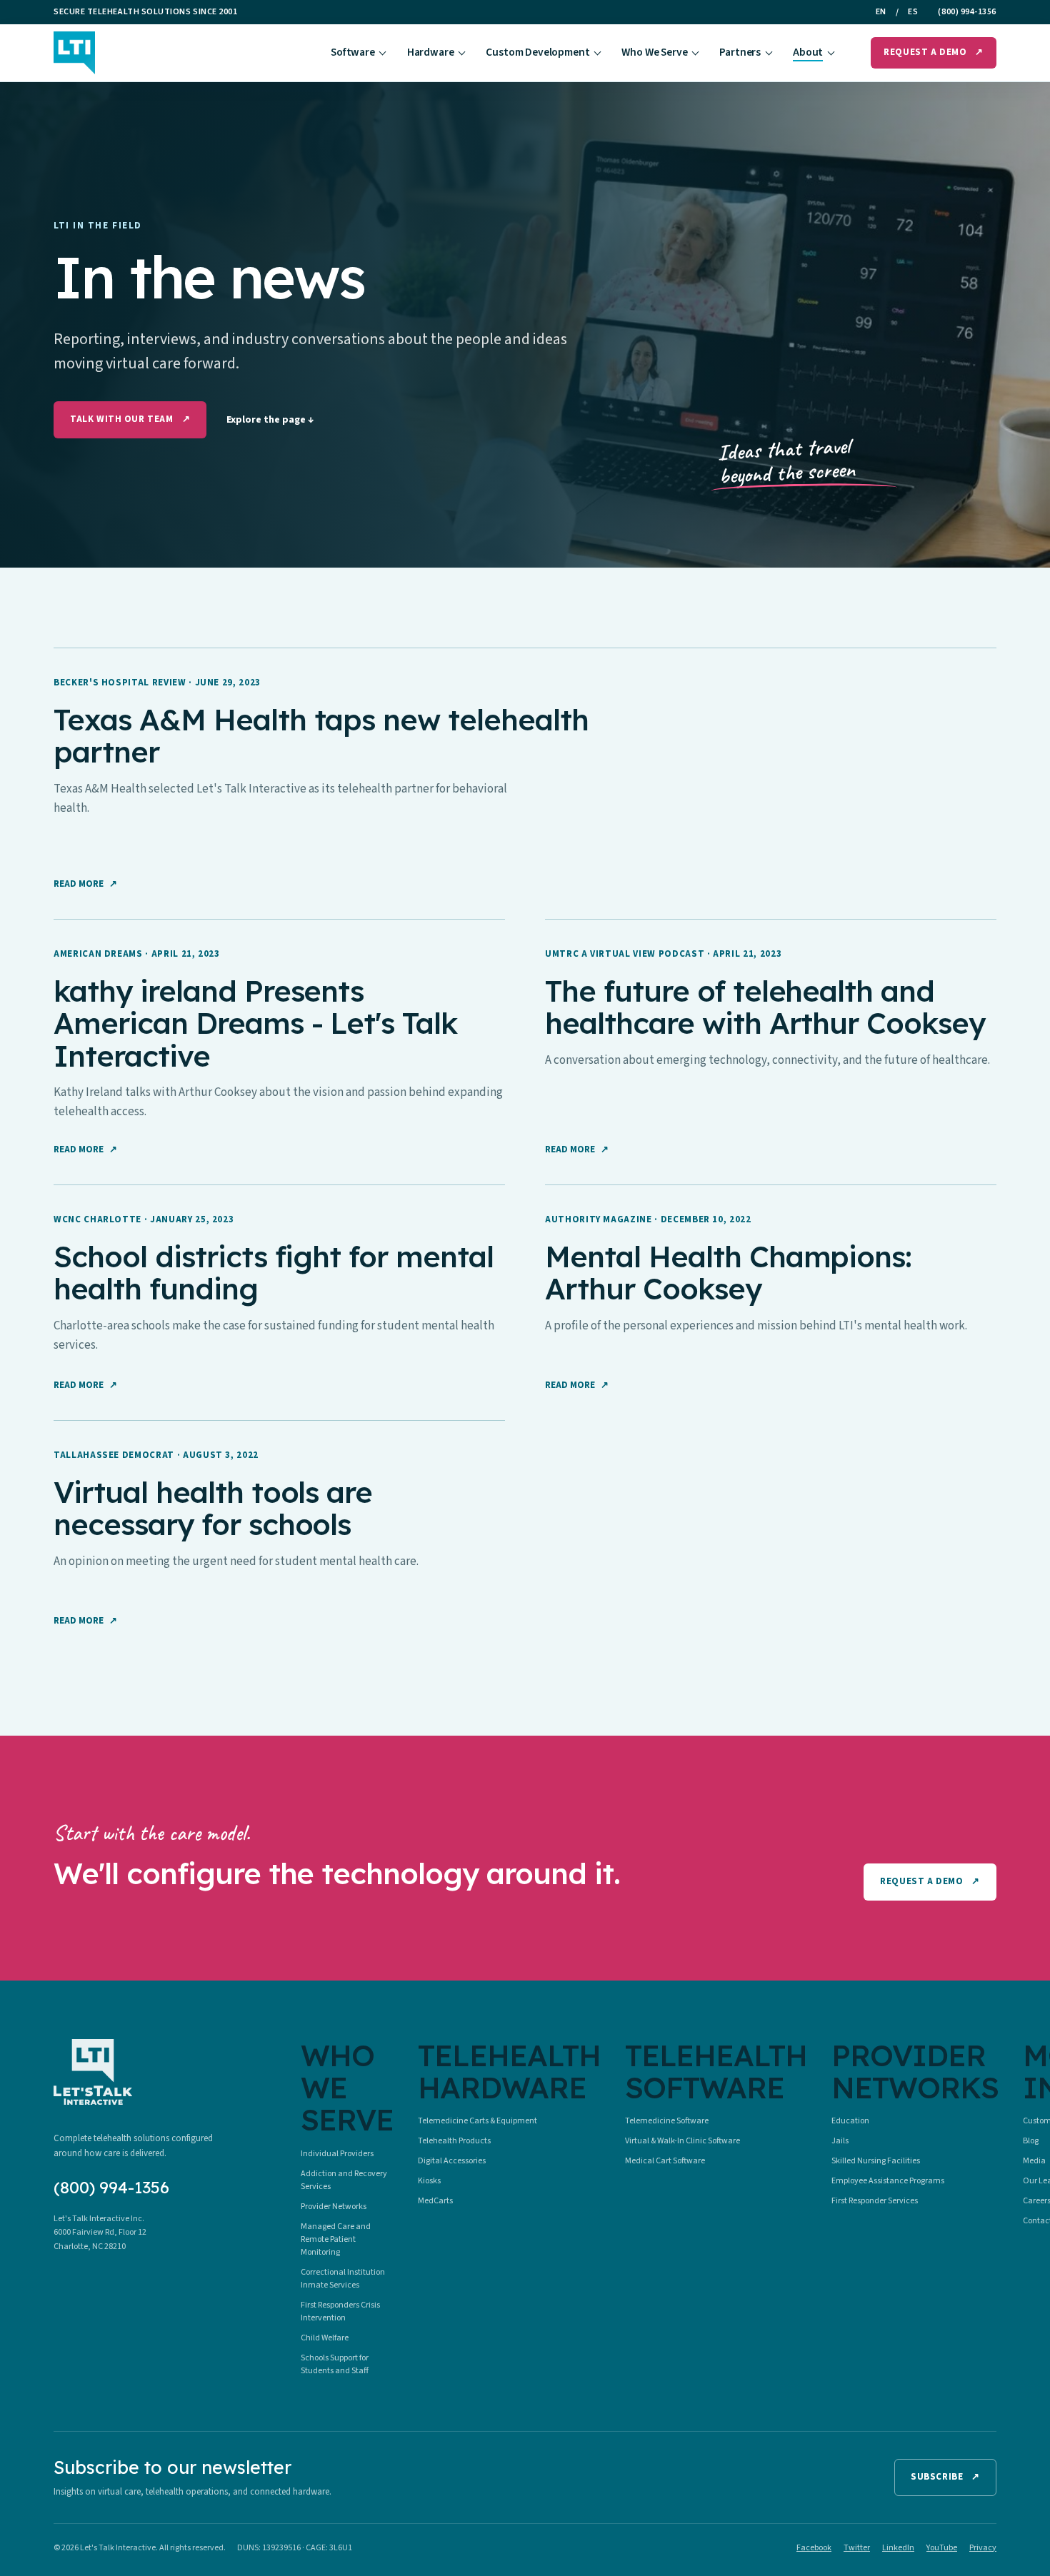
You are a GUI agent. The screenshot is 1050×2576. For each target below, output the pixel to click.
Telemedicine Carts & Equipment (477, 2121)
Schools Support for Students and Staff (335, 2364)
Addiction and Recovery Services (344, 2180)
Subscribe (945, 2477)
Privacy (983, 2548)
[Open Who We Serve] (696, 53)
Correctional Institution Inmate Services (343, 2279)
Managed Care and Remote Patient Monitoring (336, 2239)
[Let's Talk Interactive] (74, 53)
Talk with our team (130, 419)
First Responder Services (875, 2201)
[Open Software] (383, 53)
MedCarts (435, 2201)
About (808, 52)
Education (850, 2121)
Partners (740, 52)
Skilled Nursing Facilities (876, 2161)
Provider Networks (334, 2207)
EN (881, 12)
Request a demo (934, 52)
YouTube (942, 2548)
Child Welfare (325, 2338)
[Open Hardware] (461, 53)
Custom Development (537, 52)
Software (353, 52)
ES (913, 12)
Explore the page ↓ (270, 420)
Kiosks (429, 2181)
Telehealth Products (454, 2141)
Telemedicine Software (667, 2121)
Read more (85, 884)
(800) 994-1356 (967, 12)
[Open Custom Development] (598, 53)
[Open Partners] (769, 53)
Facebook (814, 2548)
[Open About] (831, 53)
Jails (840, 2141)
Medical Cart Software (665, 2161)
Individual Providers (337, 2154)
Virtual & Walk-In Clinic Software (682, 2141)
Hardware (431, 52)
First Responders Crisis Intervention (340, 2311)
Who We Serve (654, 52)
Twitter (857, 2548)
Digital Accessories (452, 2161)
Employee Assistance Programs (888, 2181)
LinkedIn (898, 2548)
